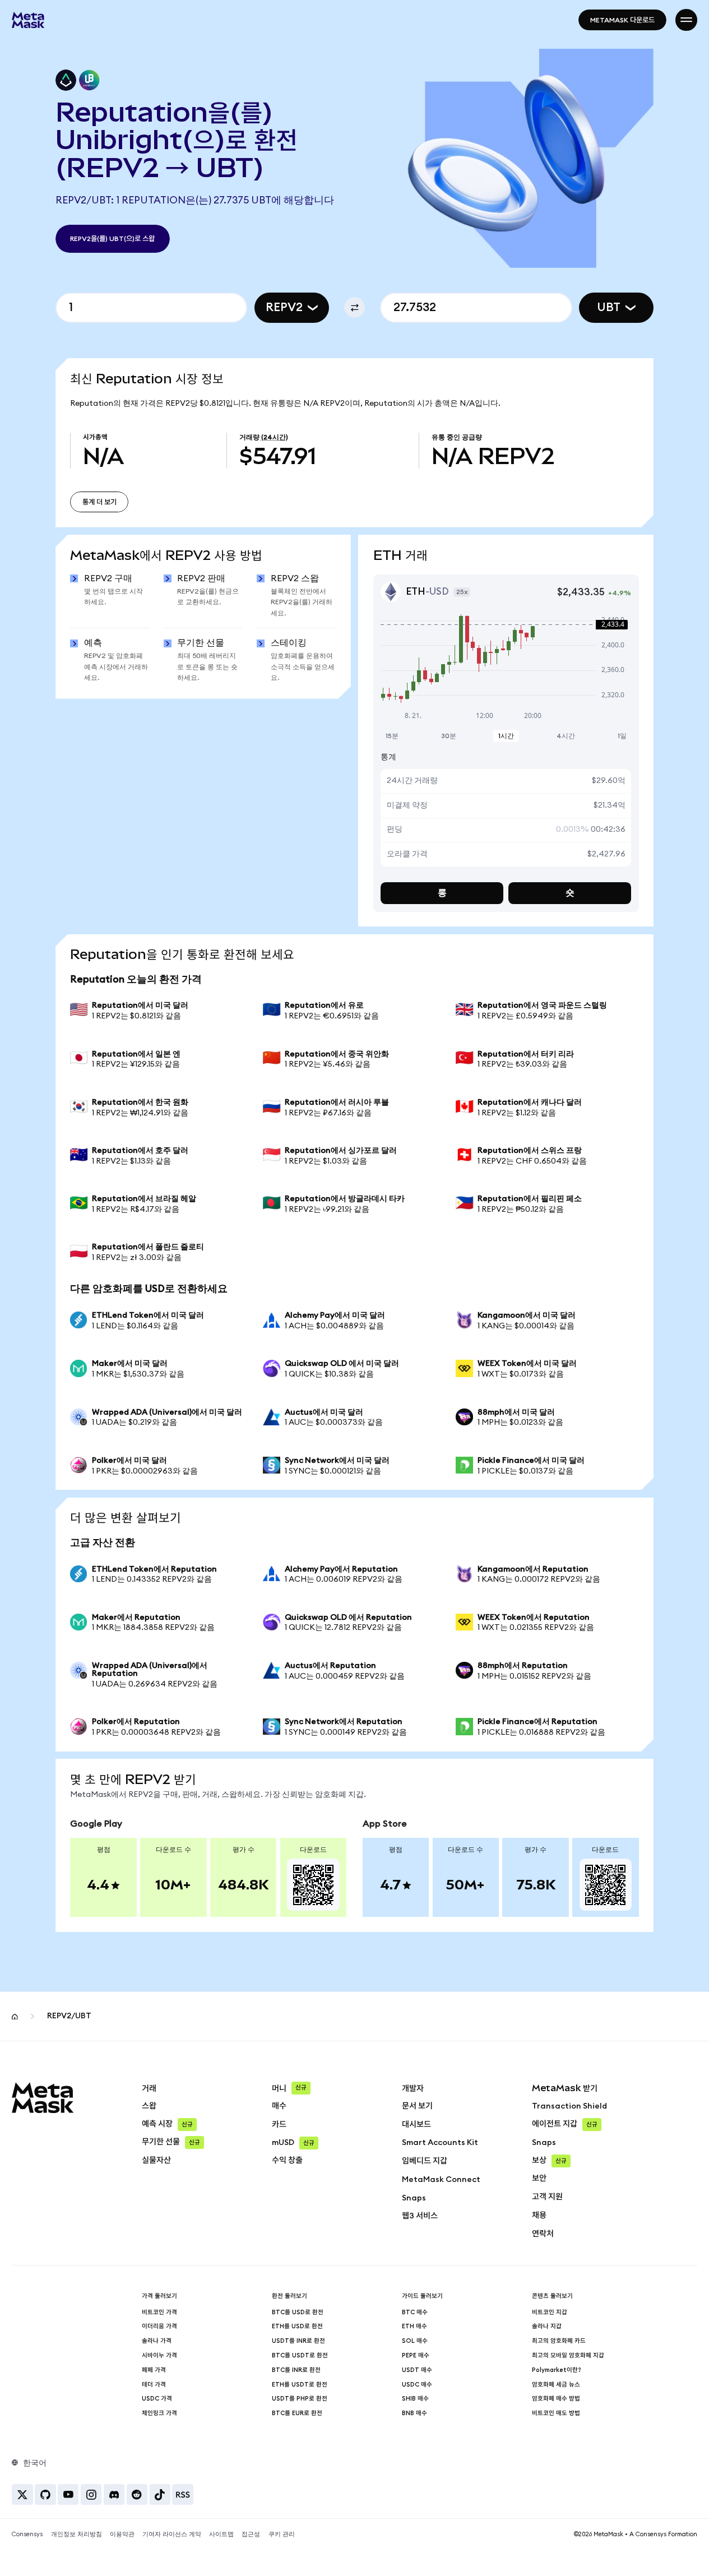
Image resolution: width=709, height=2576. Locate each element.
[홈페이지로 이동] (28, 20)
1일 (622, 736)
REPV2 (284, 307)
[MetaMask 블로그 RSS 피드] (182, 2494)
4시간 (566, 736)
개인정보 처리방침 (77, 2534)
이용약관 (122, 2534)
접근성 (251, 2534)
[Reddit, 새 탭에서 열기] (137, 2494)
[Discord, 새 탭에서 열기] (114, 2494)
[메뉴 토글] (686, 20)
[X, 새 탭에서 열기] (22, 2494)
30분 (449, 736)
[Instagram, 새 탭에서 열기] (91, 2494)
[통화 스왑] (354, 307)
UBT (609, 307)
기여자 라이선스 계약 (172, 2534)
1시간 (506, 736)
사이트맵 (221, 2534)
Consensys (27, 2534)
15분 (392, 736)
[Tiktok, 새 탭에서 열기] (160, 2494)
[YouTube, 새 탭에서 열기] (68, 2494)
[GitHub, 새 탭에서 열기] (45, 2494)
